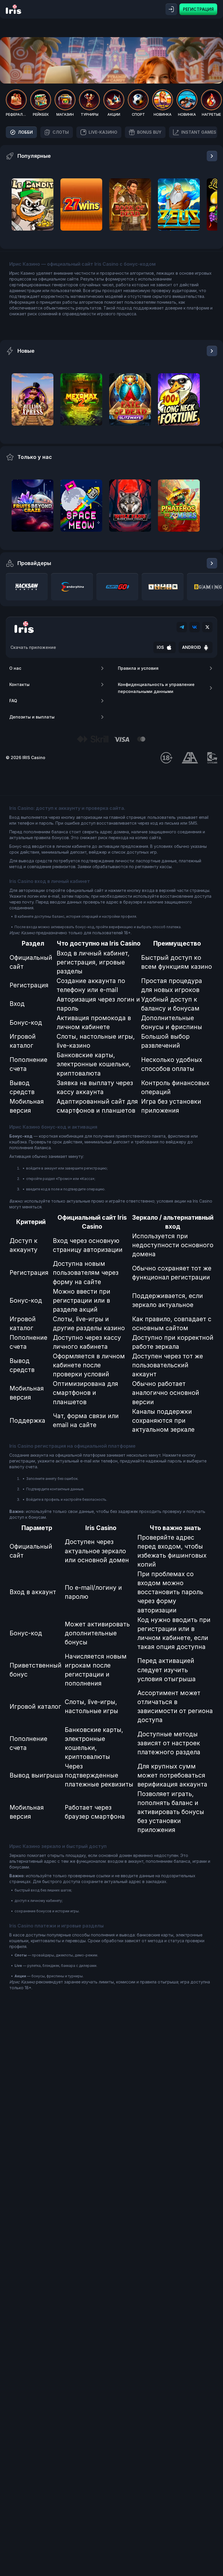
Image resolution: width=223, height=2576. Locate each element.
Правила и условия (138, 668)
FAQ (13, 701)
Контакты (19, 684)
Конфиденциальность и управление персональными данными (156, 688)
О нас (15, 668)
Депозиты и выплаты (32, 717)
